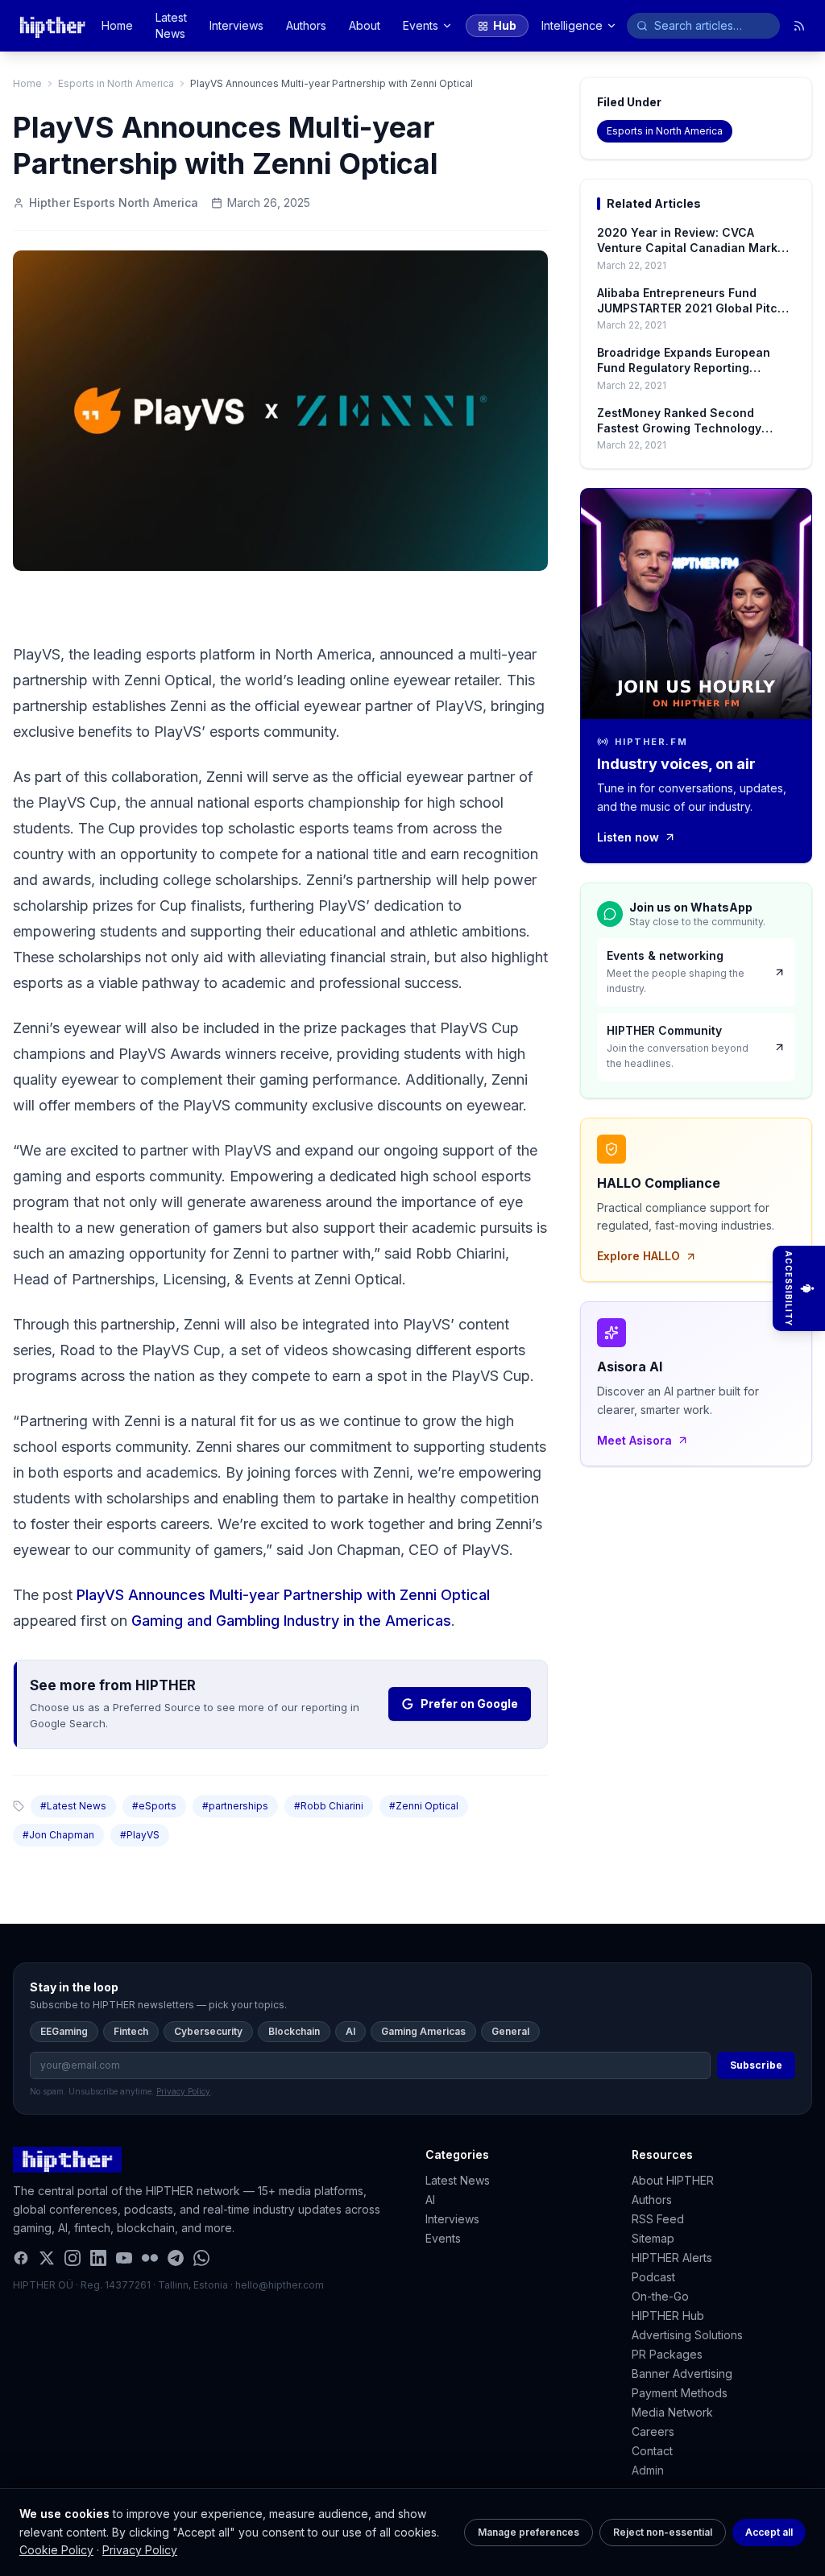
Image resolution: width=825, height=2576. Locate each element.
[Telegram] (176, 2258)
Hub (505, 25)
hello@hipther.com (280, 2285)
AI (350, 2031)
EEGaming (64, 2031)
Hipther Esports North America (114, 203)
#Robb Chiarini (329, 1806)
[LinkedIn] (98, 2258)
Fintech (131, 2031)
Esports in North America (116, 83)
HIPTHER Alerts (672, 2258)
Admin (648, 2470)
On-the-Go (660, 2296)
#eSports (154, 1806)
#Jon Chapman (58, 1835)
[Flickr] (150, 2258)
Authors (306, 25)
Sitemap (653, 2238)
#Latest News (73, 1806)
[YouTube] (124, 2258)
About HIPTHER (673, 2180)
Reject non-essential (663, 2532)
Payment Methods (680, 2393)
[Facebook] (21, 2258)
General (510, 2031)
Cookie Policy (56, 2550)
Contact (652, 2451)
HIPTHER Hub (668, 2316)
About (365, 25)
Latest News (171, 25)
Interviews (236, 25)
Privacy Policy (140, 2550)
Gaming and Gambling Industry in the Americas (291, 1621)
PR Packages (667, 2354)
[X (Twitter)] (47, 2258)
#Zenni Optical (424, 1806)
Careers (653, 2431)
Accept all (769, 2532)
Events (421, 25)
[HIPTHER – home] (52, 26)
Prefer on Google (469, 1704)
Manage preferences (529, 2532)
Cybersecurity (208, 2031)
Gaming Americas (423, 2031)
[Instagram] (73, 2258)
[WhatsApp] (201, 2258)
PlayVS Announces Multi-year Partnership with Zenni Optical (283, 1595)
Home (117, 25)
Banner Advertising (682, 2373)
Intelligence (572, 25)
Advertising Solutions (687, 2335)
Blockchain (294, 2031)
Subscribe (756, 2065)
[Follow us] (799, 26)
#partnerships (235, 1806)
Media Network (672, 2412)
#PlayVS (140, 1835)
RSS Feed (658, 2219)
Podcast (653, 2277)
